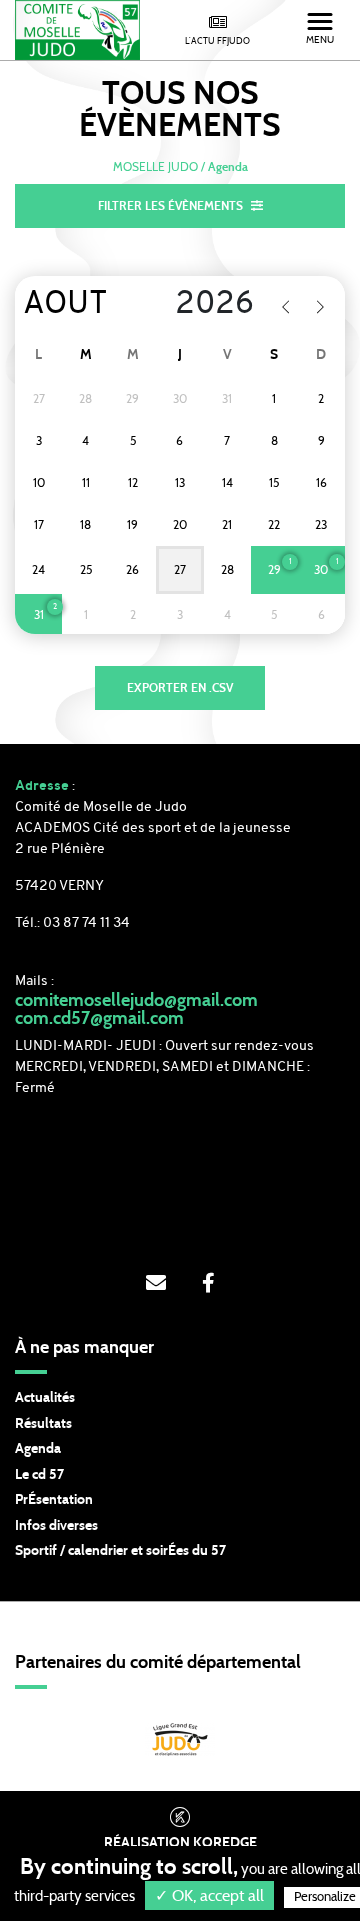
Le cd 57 (39, 1475)
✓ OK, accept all (209, 1896)
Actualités (45, 1398)
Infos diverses (56, 1526)
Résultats (43, 1424)
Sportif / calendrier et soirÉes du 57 (120, 1551)
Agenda (38, 1449)
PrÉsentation (54, 1500)
